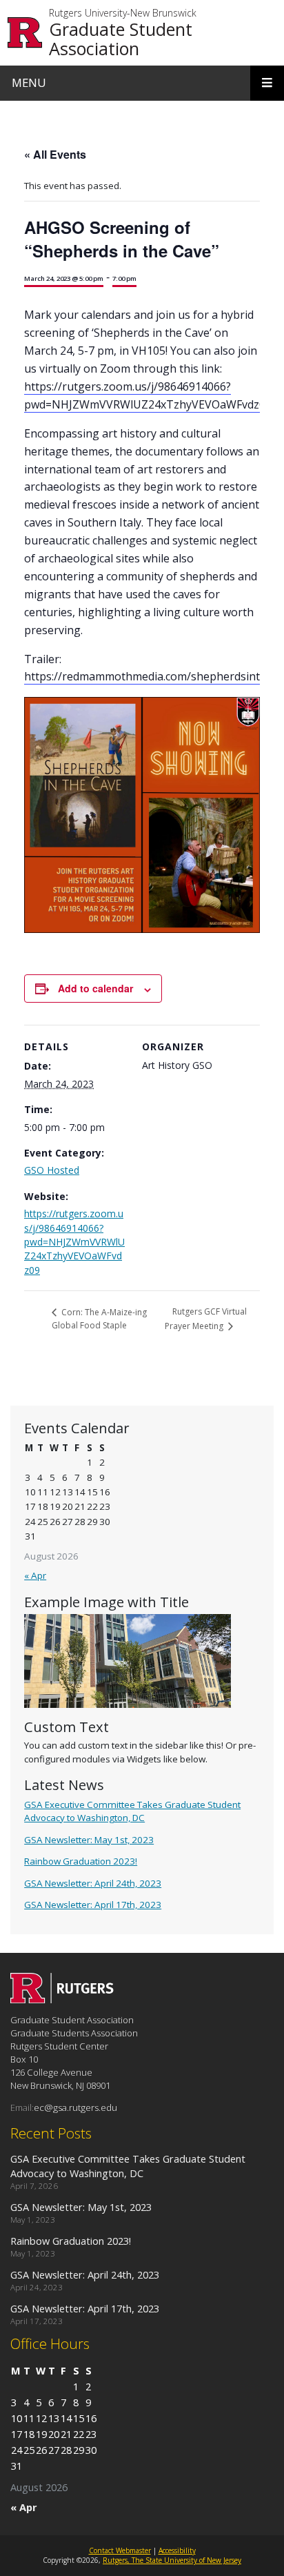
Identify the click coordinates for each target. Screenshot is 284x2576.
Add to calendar (95, 988)
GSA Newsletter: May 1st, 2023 (89, 1840)
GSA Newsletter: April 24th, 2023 (93, 1883)
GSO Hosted (52, 1170)
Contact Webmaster (120, 2550)
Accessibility (177, 2550)
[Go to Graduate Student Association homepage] (62, 1999)
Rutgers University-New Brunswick (123, 13)
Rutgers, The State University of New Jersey (172, 2560)
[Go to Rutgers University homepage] (25, 33)
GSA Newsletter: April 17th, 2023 (93, 1905)
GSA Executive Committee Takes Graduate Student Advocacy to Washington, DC (132, 1811)
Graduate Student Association (121, 39)
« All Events (55, 154)
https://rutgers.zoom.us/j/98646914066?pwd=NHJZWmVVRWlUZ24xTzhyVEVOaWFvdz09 (74, 1241)
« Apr (35, 1575)
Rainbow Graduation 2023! (81, 1861)
